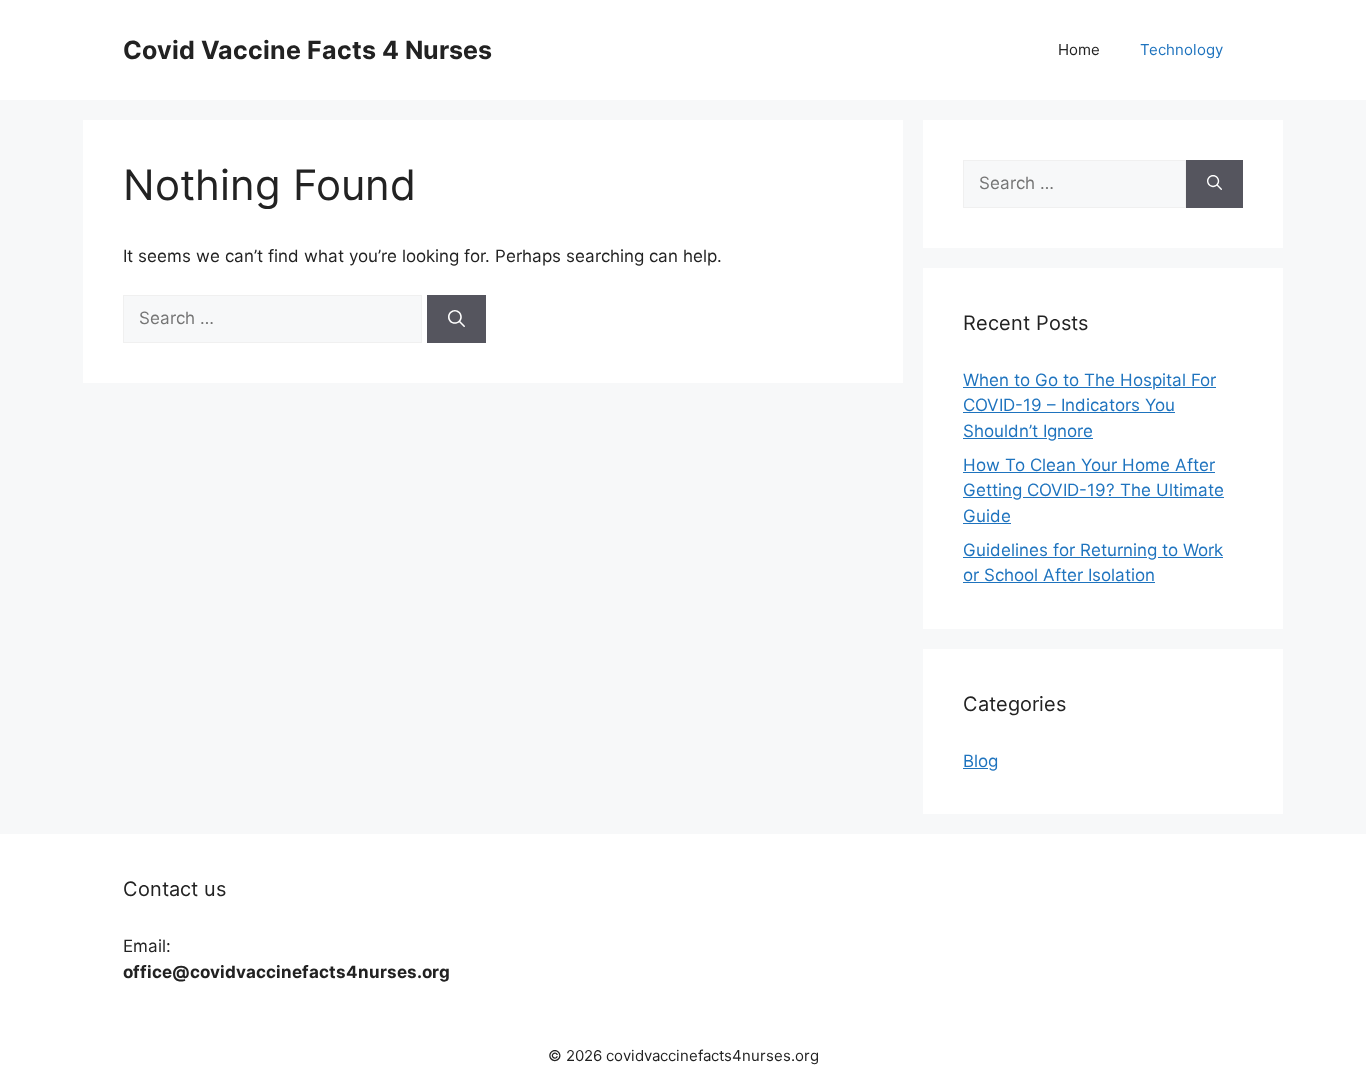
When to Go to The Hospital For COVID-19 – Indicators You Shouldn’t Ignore (1089, 405)
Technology (1181, 49)
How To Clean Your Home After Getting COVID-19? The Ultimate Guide (1093, 490)
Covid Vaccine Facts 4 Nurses (307, 50)
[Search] (456, 319)
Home (1079, 49)
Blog (980, 761)
